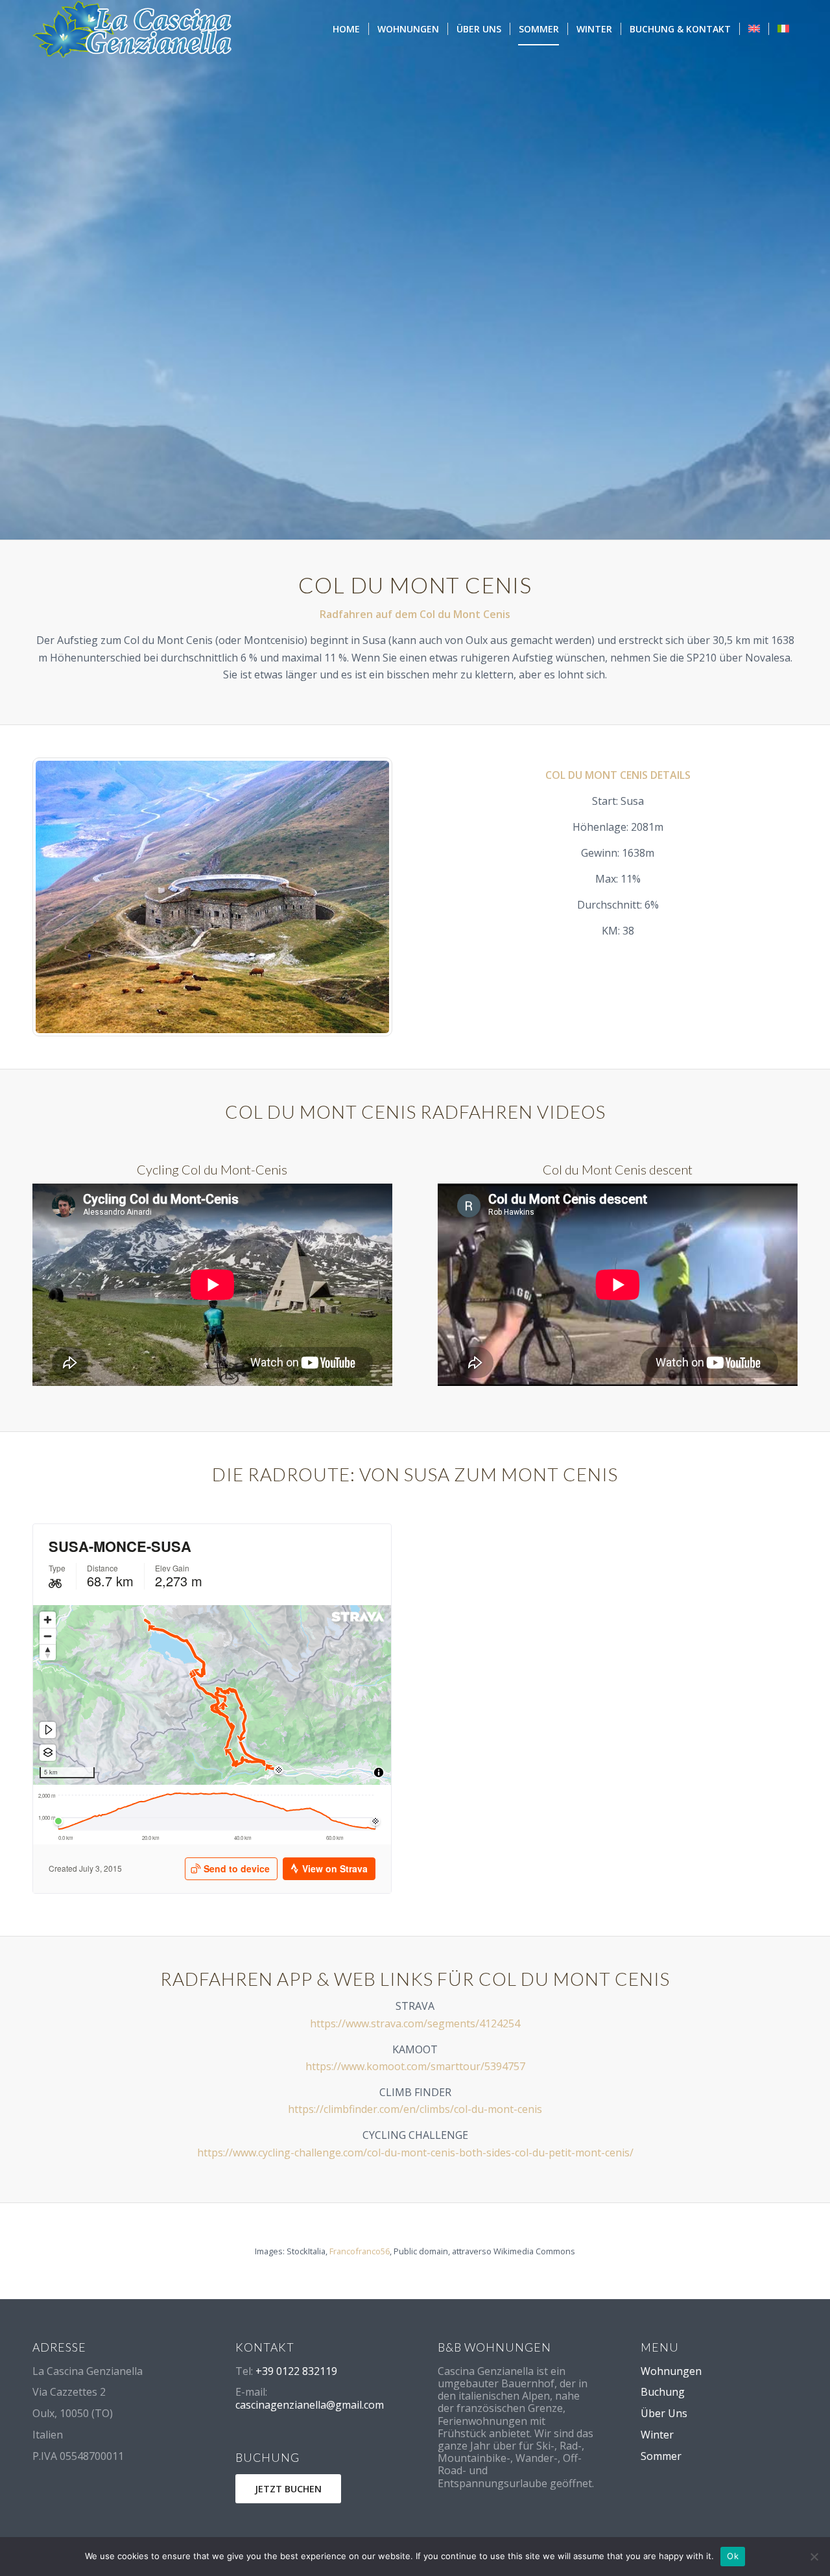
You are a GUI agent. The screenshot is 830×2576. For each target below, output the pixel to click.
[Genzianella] (133, 29)
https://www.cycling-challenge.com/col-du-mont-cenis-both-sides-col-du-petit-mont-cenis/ (415, 2153)
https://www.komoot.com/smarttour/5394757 (415, 2066)
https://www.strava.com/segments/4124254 (415, 2023)
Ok (733, 2556)
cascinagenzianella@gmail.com (310, 2405)
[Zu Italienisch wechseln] (783, 29)
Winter (657, 2435)
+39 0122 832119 (296, 2371)
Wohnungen (671, 2371)
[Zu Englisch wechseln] (754, 29)
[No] (814, 2557)
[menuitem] (346, 29)
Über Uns (664, 2413)
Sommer (661, 2456)
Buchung (663, 2392)
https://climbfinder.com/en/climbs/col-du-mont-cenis (415, 2109)
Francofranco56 (360, 2251)
